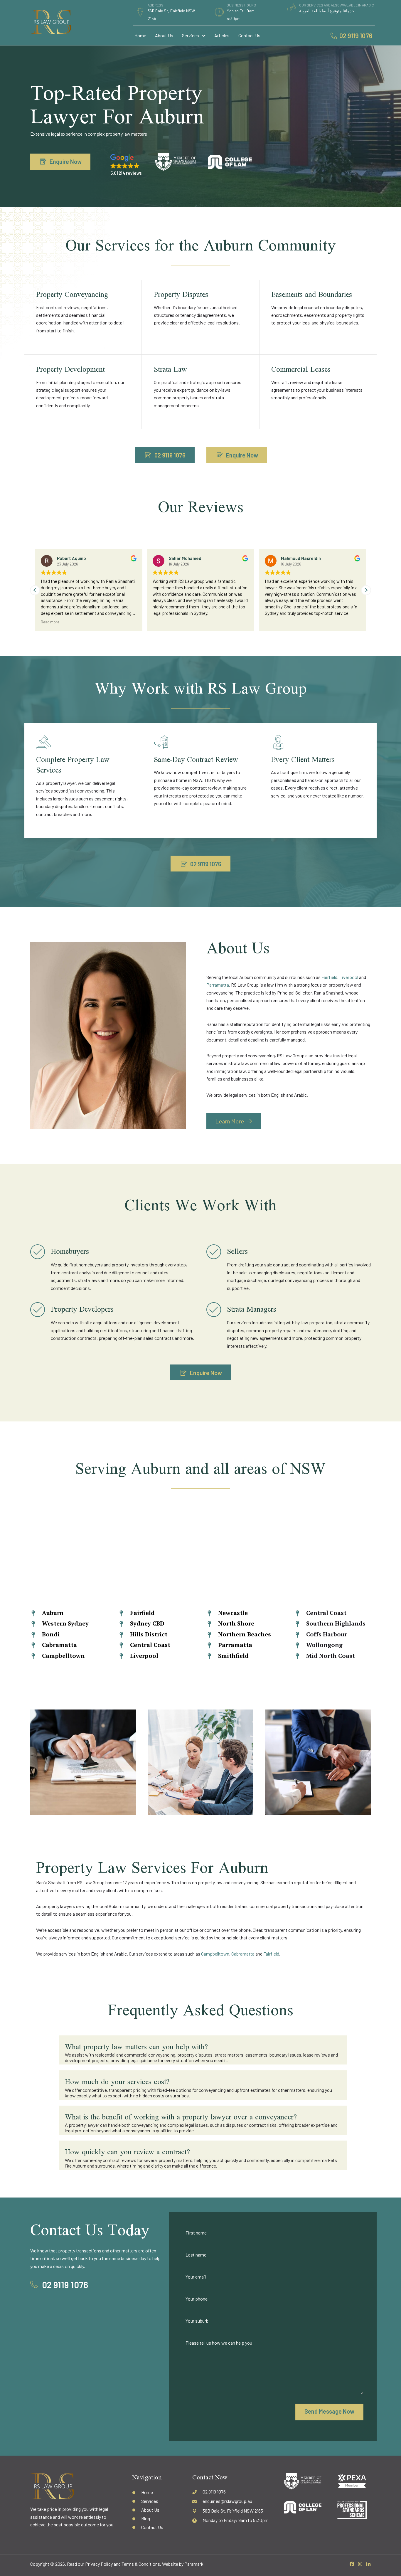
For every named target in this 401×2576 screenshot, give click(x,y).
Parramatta (218, 985)
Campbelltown (215, 1954)
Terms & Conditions (141, 2564)
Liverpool (349, 977)
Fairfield (329, 977)
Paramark (194, 2564)
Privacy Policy (99, 2564)
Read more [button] (50, 622)
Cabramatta (243, 1954)
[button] (366, 590)
